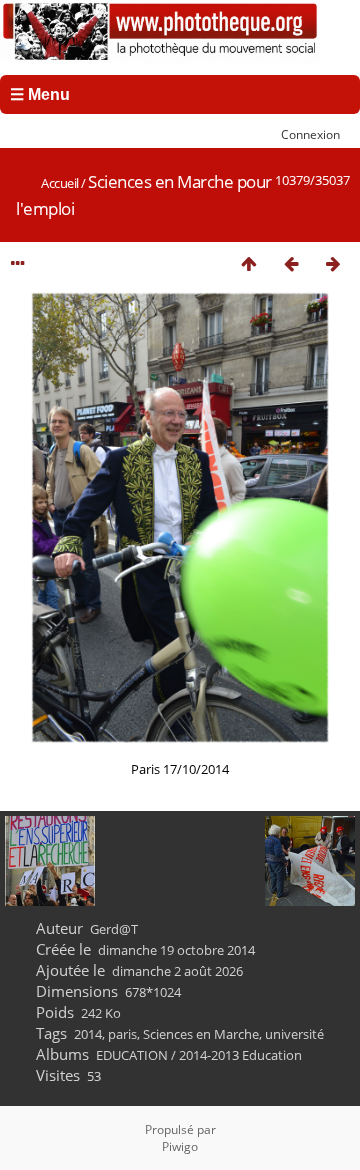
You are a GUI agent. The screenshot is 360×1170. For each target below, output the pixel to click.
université (294, 1034)
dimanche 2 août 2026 (177, 971)
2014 (88, 1034)
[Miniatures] (249, 263)
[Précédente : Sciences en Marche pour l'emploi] (291, 263)
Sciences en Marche (201, 1034)
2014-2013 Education (240, 1055)
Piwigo (180, 1146)
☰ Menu (40, 94)
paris (122, 1034)
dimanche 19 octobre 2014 (176, 950)
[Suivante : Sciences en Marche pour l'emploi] (333, 263)
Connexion (310, 134)
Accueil (60, 183)
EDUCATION (132, 1055)
